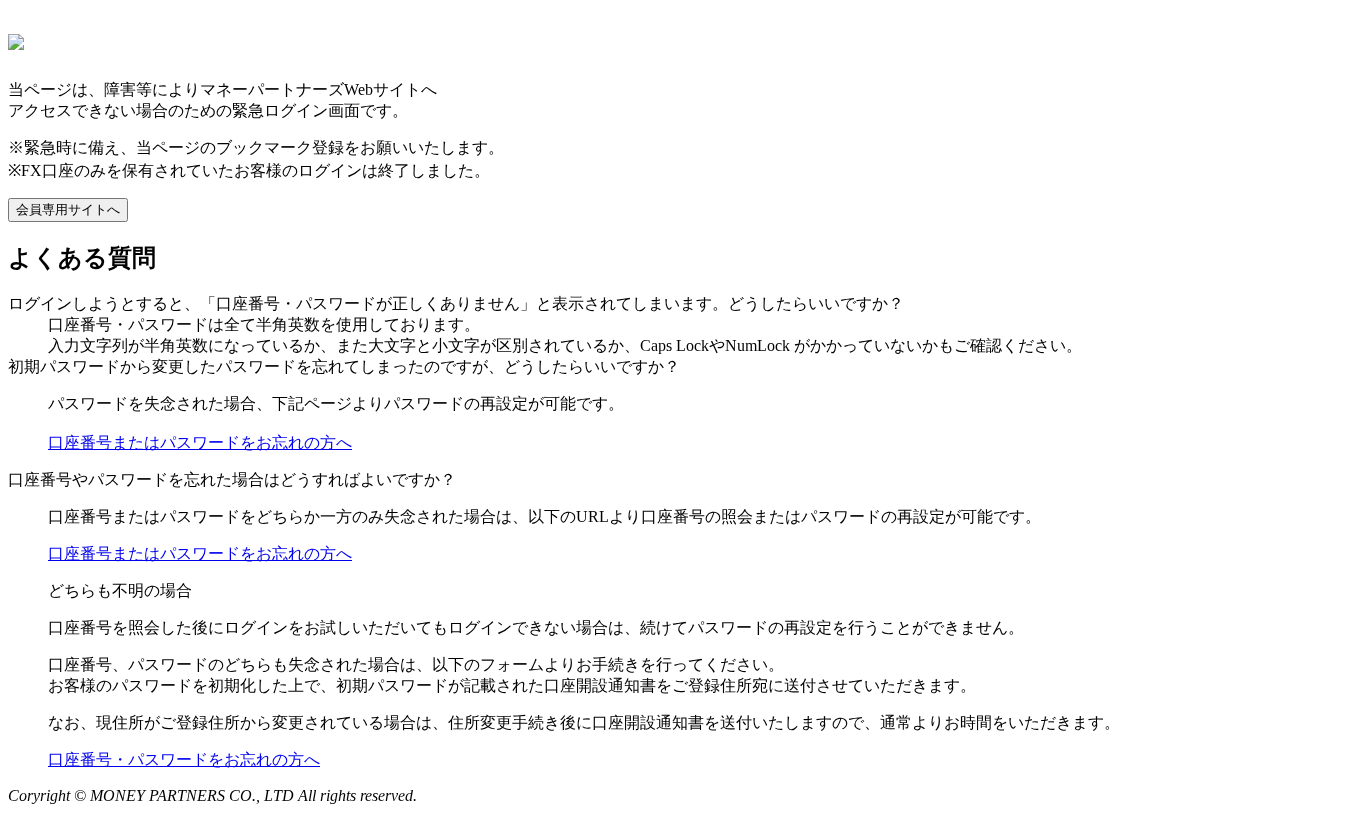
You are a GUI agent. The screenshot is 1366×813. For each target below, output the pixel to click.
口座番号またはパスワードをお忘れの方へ (200, 442)
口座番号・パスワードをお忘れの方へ (184, 759)
